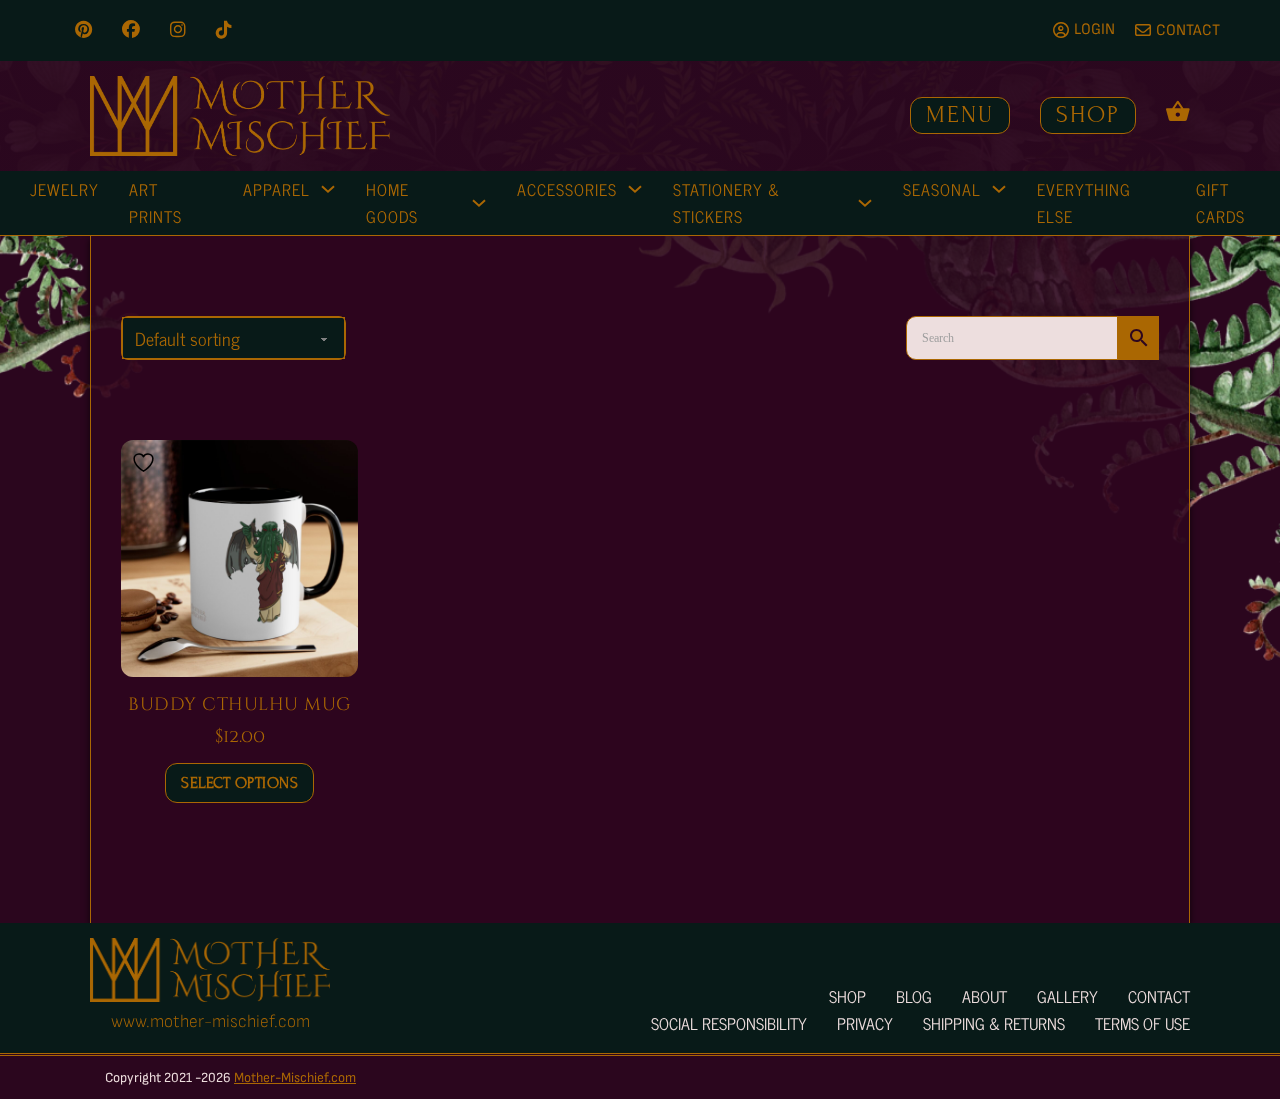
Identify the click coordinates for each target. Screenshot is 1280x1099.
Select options (239, 783)
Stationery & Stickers (726, 202)
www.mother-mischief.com (210, 1021)
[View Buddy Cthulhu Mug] (239, 557)
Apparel (276, 189)
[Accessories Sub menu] (635, 189)
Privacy (865, 1023)
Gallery (1067, 996)
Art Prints (155, 202)
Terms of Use (1142, 1023)
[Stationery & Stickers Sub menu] (865, 203)
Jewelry (64, 189)
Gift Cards (1220, 202)
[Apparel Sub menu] (328, 189)
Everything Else (1084, 202)
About (984, 996)
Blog (914, 996)
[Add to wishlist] (146, 462)
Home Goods (392, 202)
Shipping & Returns (994, 1023)
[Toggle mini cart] (1178, 110)
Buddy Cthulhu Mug (239, 704)
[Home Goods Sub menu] (479, 203)
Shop (1088, 114)
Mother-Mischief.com (295, 1077)
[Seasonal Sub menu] (999, 189)
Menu (960, 114)
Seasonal (942, 189)
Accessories (567, 189)
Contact (1159, 996)
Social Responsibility (729, 1023)
